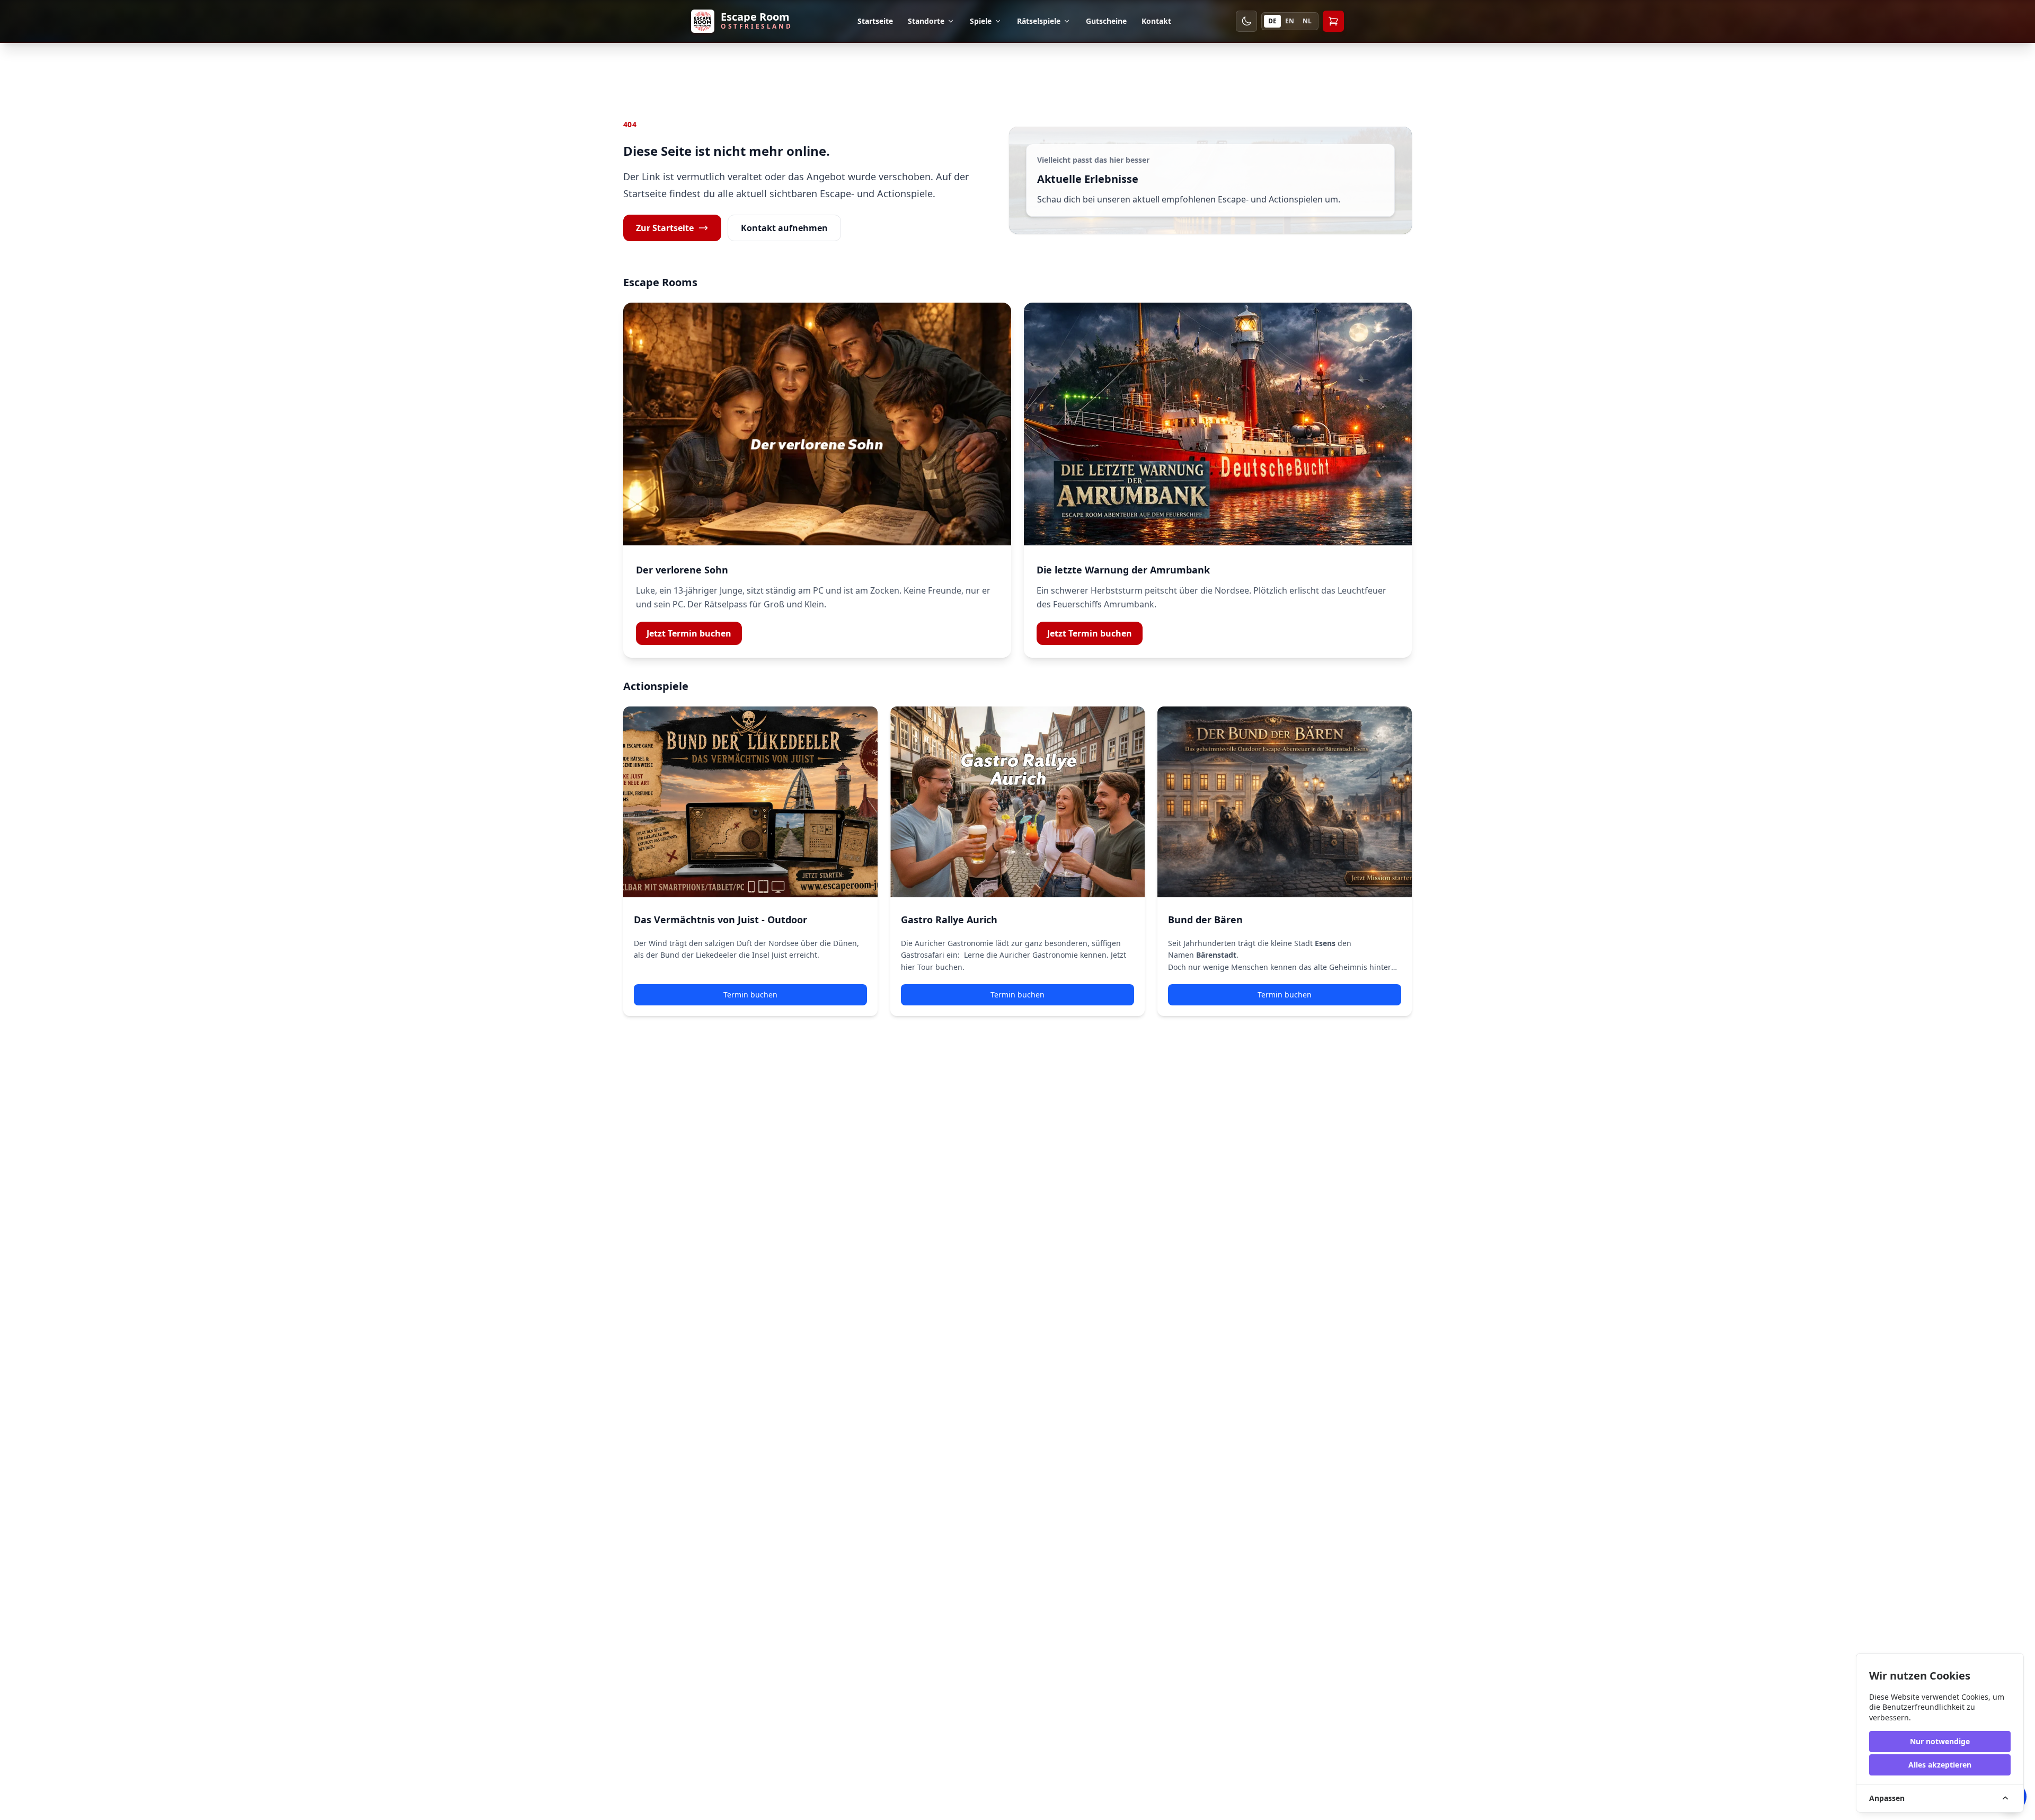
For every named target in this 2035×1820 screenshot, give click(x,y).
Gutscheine (1106, 21)
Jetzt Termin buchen (689, 633)
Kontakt (1156, 21)
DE (1272, 21)
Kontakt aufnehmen (784, 228)
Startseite (875, 21)
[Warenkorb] (1333, 21)
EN (1290, 21)
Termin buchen (750, 995)
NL (1307, 21)
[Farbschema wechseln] (1246, 21)
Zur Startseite (665, 228)
